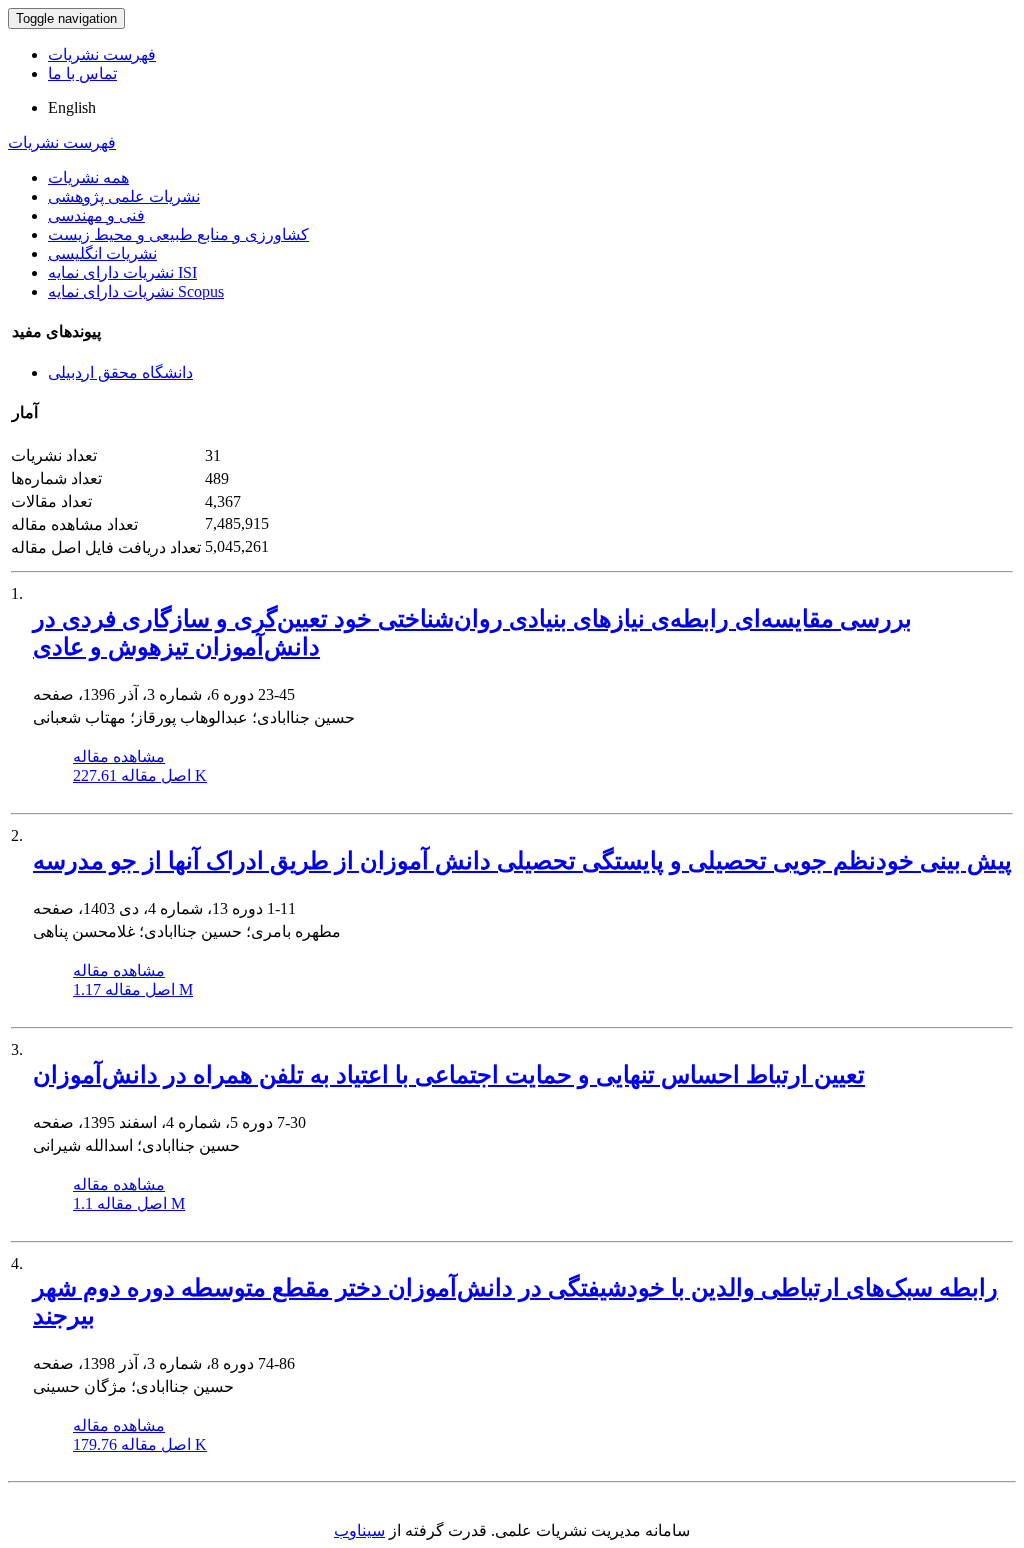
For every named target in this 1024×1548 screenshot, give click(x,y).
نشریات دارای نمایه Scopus (136, 291)
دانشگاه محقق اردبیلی (120, 372)
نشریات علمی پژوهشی (124, 196)
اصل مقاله (140, 775)
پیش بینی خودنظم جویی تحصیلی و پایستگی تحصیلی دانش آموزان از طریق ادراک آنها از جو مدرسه (522, 861)
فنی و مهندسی (96, 215)
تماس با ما (82, 73)
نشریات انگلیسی (102, 253)
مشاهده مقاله (119, 756)
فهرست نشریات (102, 54)
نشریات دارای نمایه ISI (122, 272)
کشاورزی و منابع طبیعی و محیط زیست (178, 234)
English (72, 107)
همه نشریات (88, 177)
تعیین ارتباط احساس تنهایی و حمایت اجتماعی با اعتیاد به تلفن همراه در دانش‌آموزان (449, 1075)
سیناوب (359, 1530)
